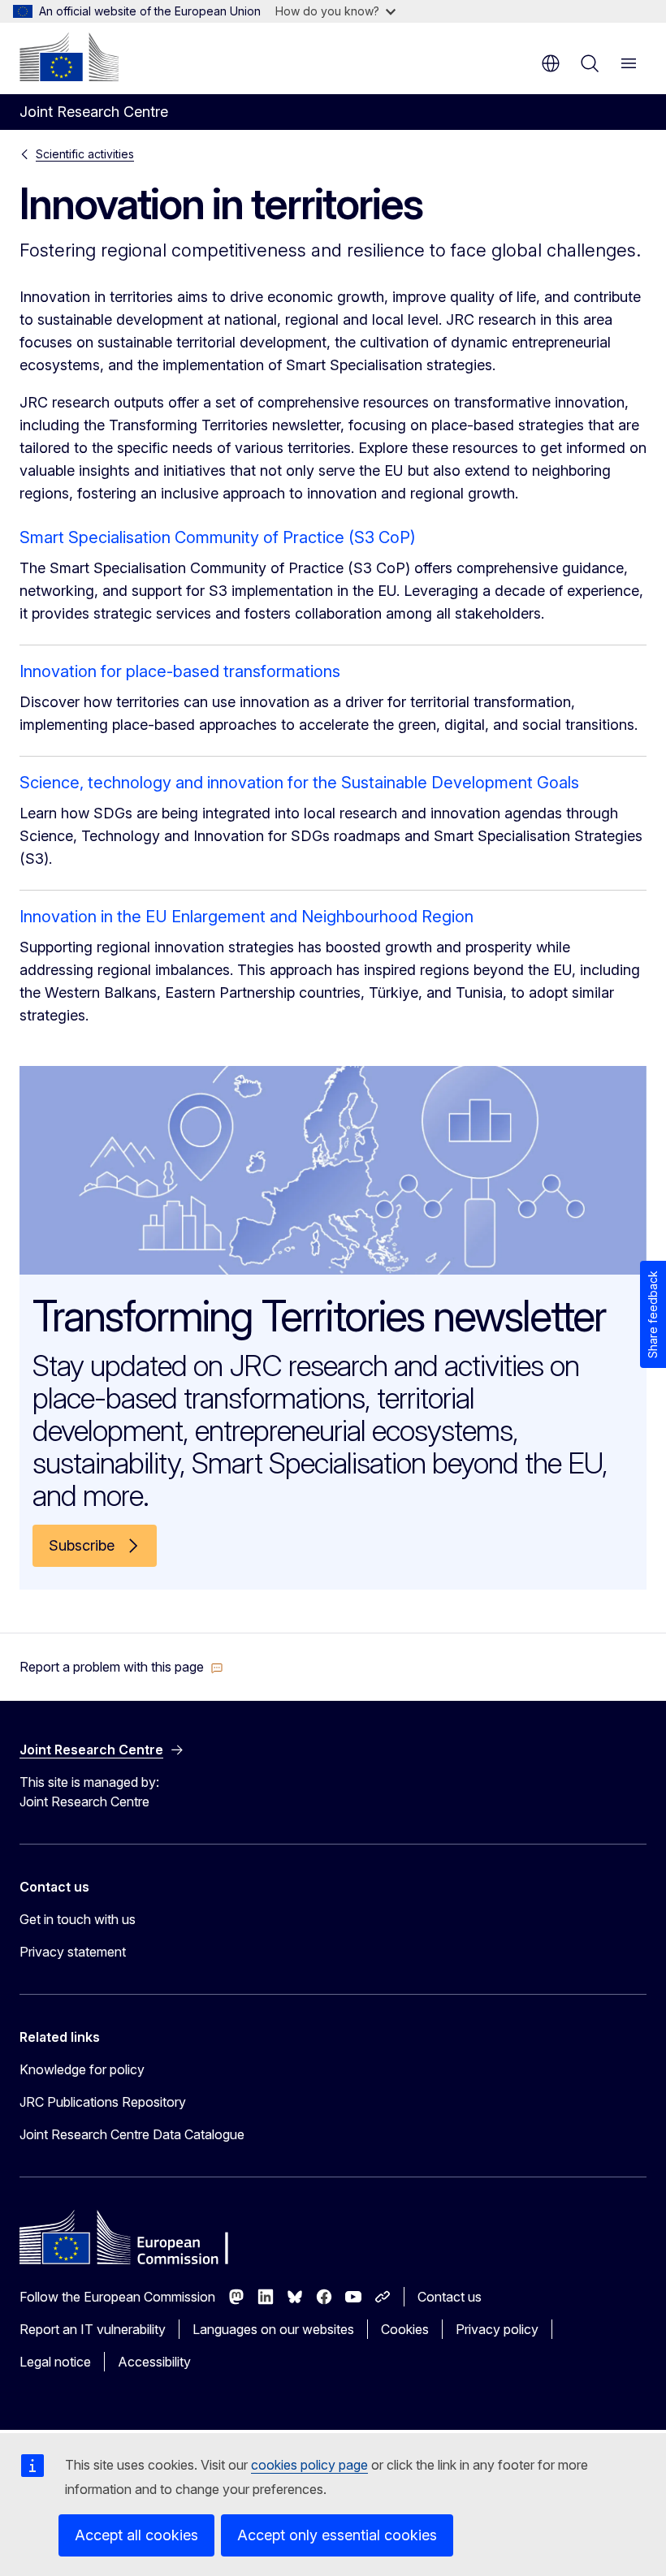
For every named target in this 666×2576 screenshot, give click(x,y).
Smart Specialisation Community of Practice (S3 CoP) (218, 537)
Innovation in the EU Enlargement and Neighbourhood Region (247, 917)
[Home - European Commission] (69, 57)
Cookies (405, 2329)
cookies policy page (309, 2465)
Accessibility (154, 2362)
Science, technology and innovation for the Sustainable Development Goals (299, 783)
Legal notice (55, 2362)
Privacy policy (497, 2329)
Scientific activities (85, 154)
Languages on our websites (273, 2329)
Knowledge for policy (82, 2069)
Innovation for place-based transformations (180, 671)
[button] (121, 1667)
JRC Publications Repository (103, 2102)
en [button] (551, 63)
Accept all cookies (136, 2535)
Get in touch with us (78, 1919)
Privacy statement (73, 1952)
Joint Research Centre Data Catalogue (132, 2134)
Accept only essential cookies (337, 2535)
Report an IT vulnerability (93, 2329)
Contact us (450, 2297)
